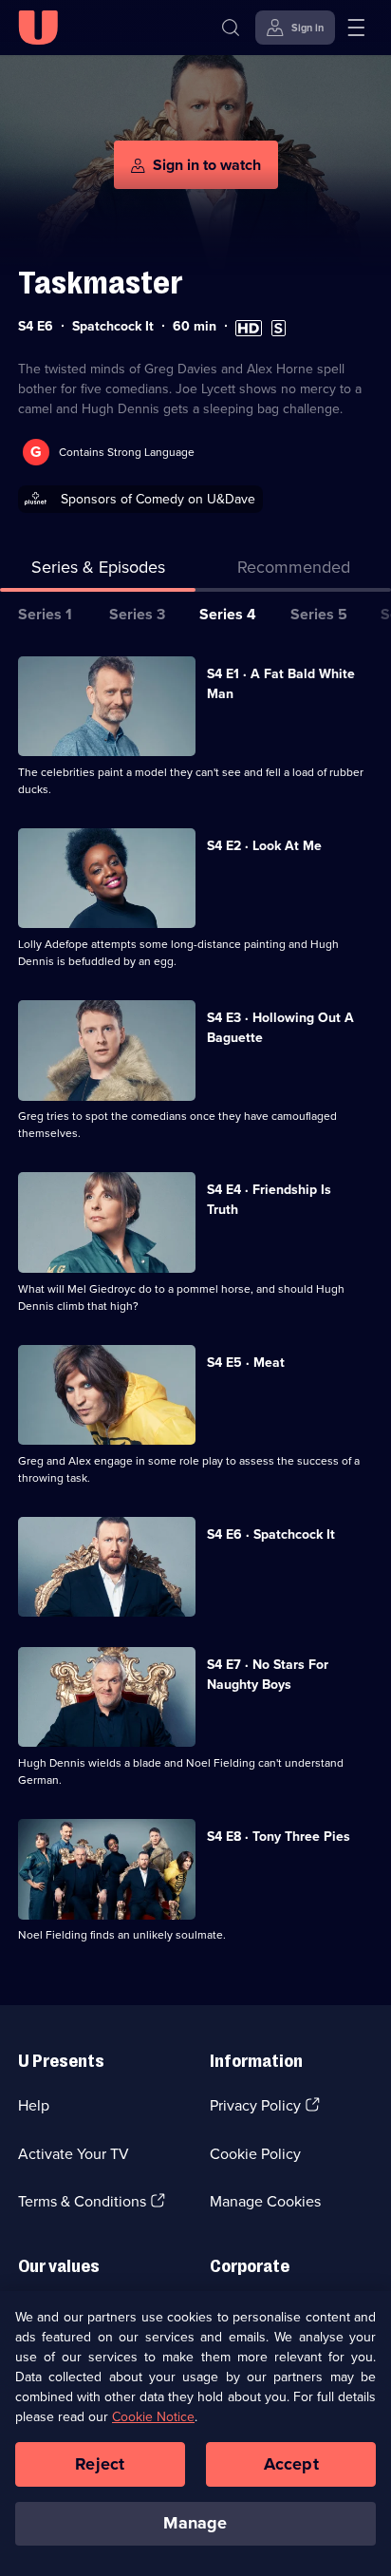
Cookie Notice (153, 2417)
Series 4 (228, 614)
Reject (100, 2464)
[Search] (231, 28)
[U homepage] (38, 28)
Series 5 (319, 614)
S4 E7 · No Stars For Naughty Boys (268, 1675)
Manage (195, 2523)
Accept (291, 2464)
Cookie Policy (255, 2154)
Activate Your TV (74, 2154)
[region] (195, 2434)
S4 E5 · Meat (246, 1363)
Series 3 (137, 614)
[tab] (293, 571)
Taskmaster (101, 283)
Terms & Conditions (82, 2201)
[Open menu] (356, 28)
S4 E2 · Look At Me (264, 846)
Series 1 (45, 614)
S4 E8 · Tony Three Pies (279, 1837)
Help (34, 2105)
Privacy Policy (255, 2105)
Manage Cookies (265, 2201)
